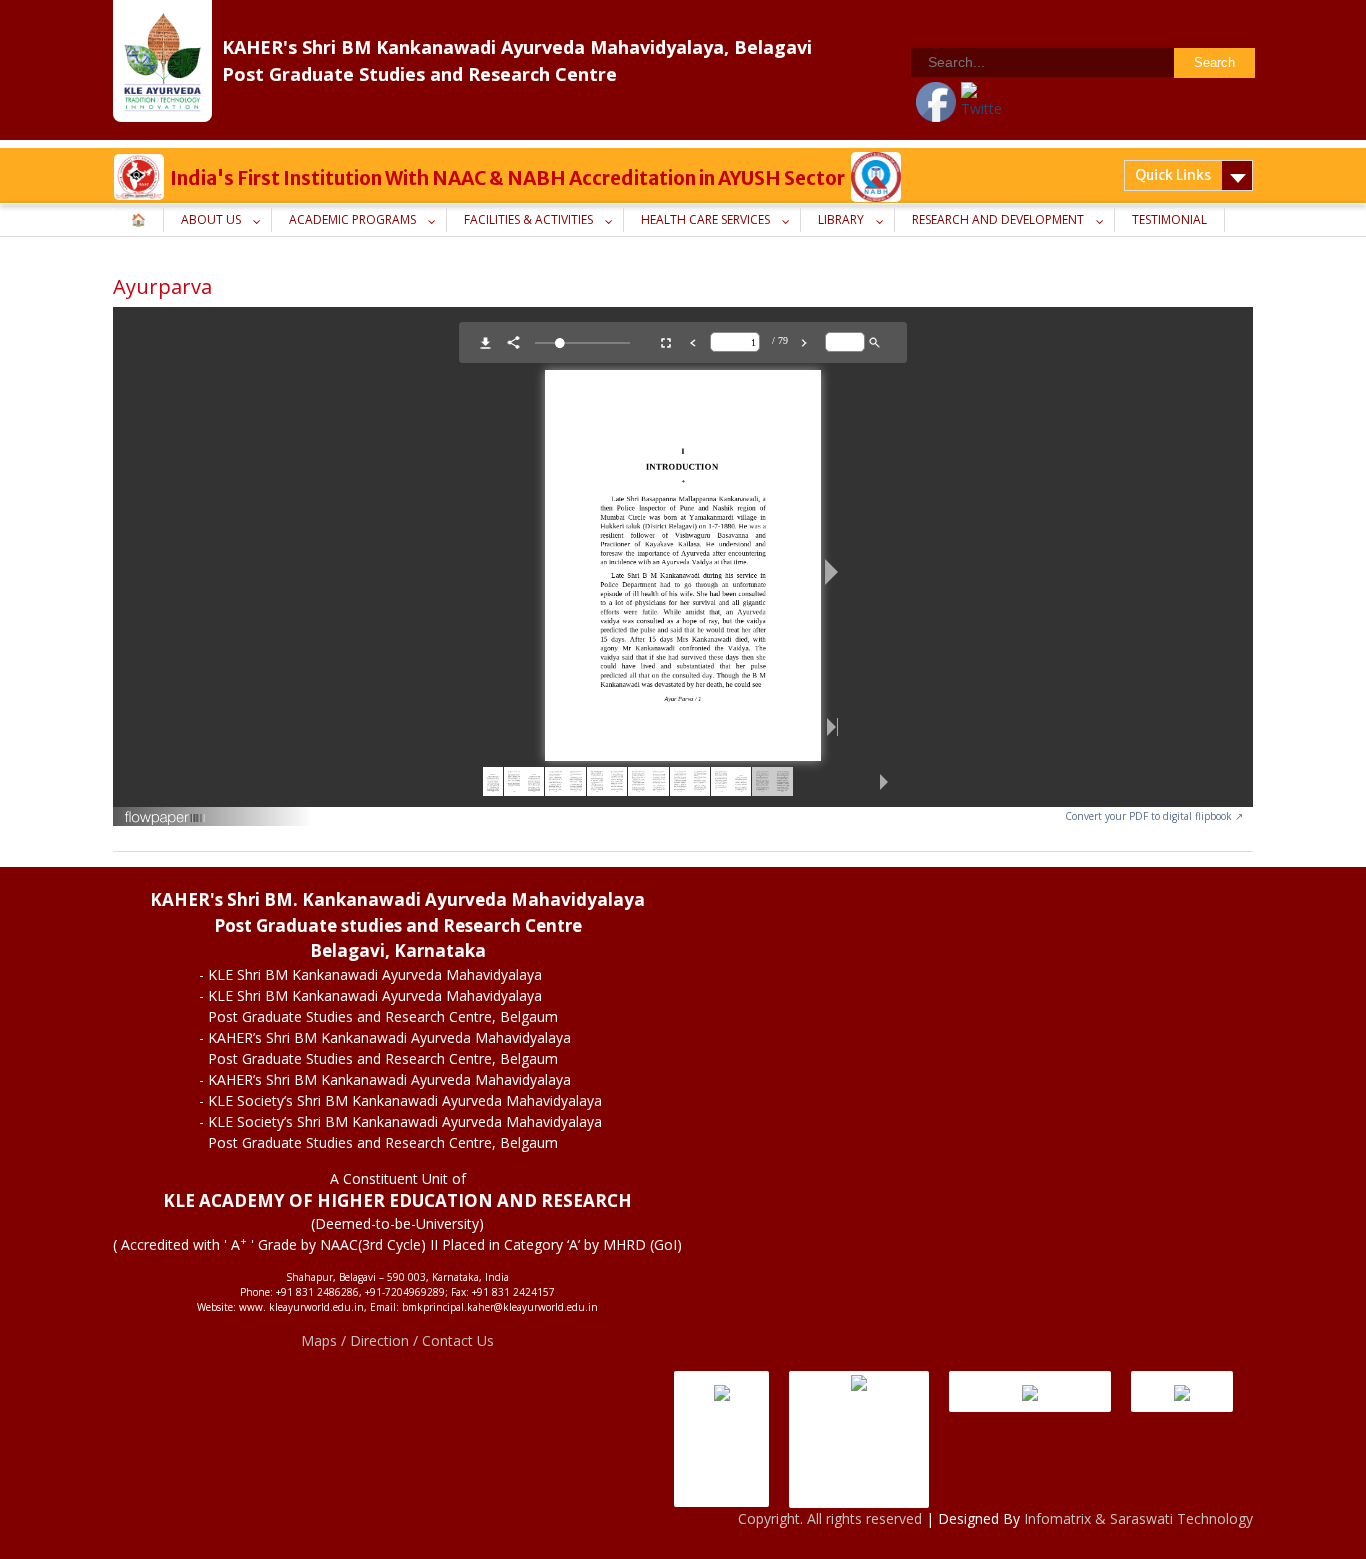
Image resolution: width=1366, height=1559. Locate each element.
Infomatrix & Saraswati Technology (1138, 1518)
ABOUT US (211, 219)
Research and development (998, 219)
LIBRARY (841, 219)
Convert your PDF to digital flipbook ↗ (1154, 816)
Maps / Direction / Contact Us (397, 1340)
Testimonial (1169, 219)
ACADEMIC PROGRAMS (352, 219)
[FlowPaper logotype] (165, 809)
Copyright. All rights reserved (832, 1518)
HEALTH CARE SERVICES (705, 219)
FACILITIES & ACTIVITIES (528, 219)
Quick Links (1173, 175)
